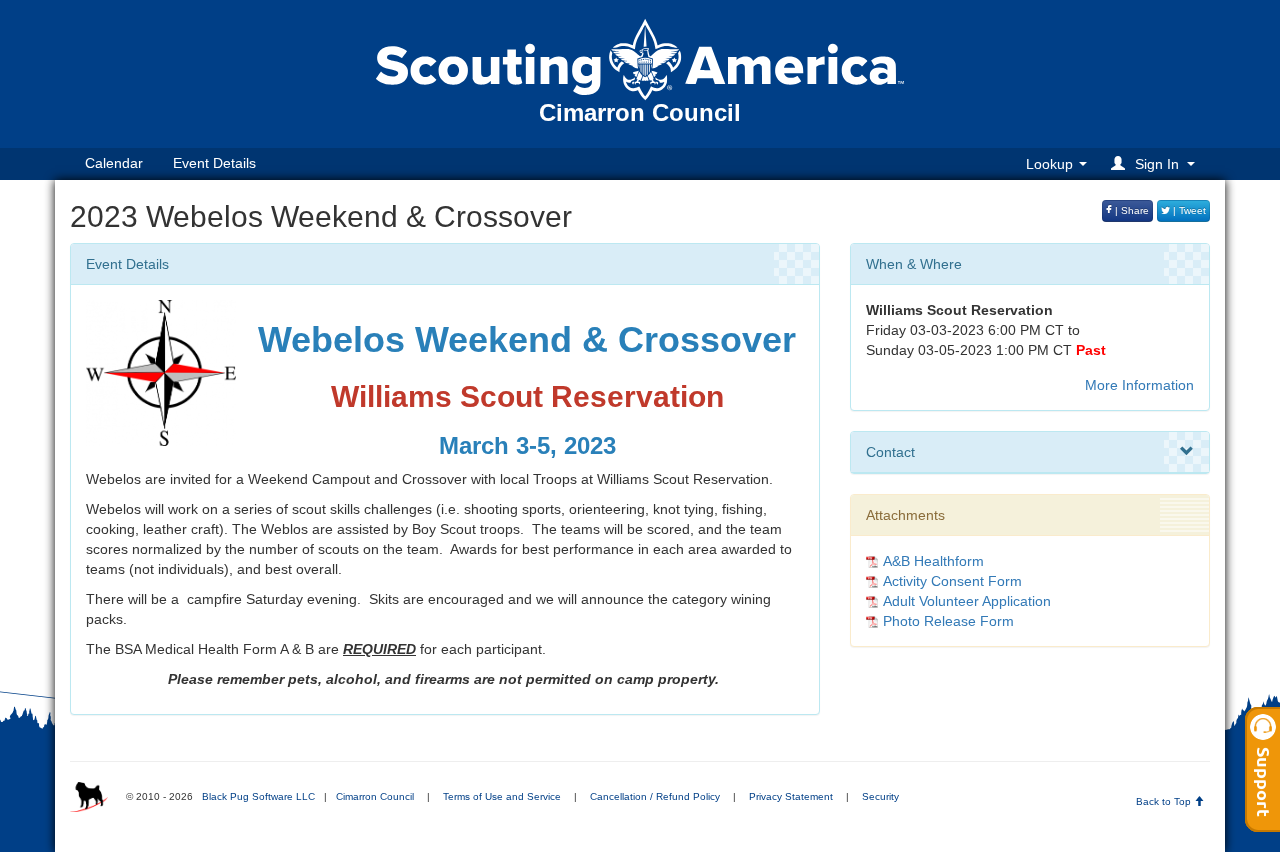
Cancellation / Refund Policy (655, 796)
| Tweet (1188, 210)
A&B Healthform (933, 561)
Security (880, 796)
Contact (890, 452)
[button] (1156, 163)
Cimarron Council (375, 796)
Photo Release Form (948, 621)
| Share (1130, 210)
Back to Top (1165, 801)
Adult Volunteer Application (967, 601)
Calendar (114, 163)
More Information (1139, 385)
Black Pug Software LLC (258, 796)
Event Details (214, 163)
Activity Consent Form (952, 581)
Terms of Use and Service (502, 796)
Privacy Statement (791, 796)
